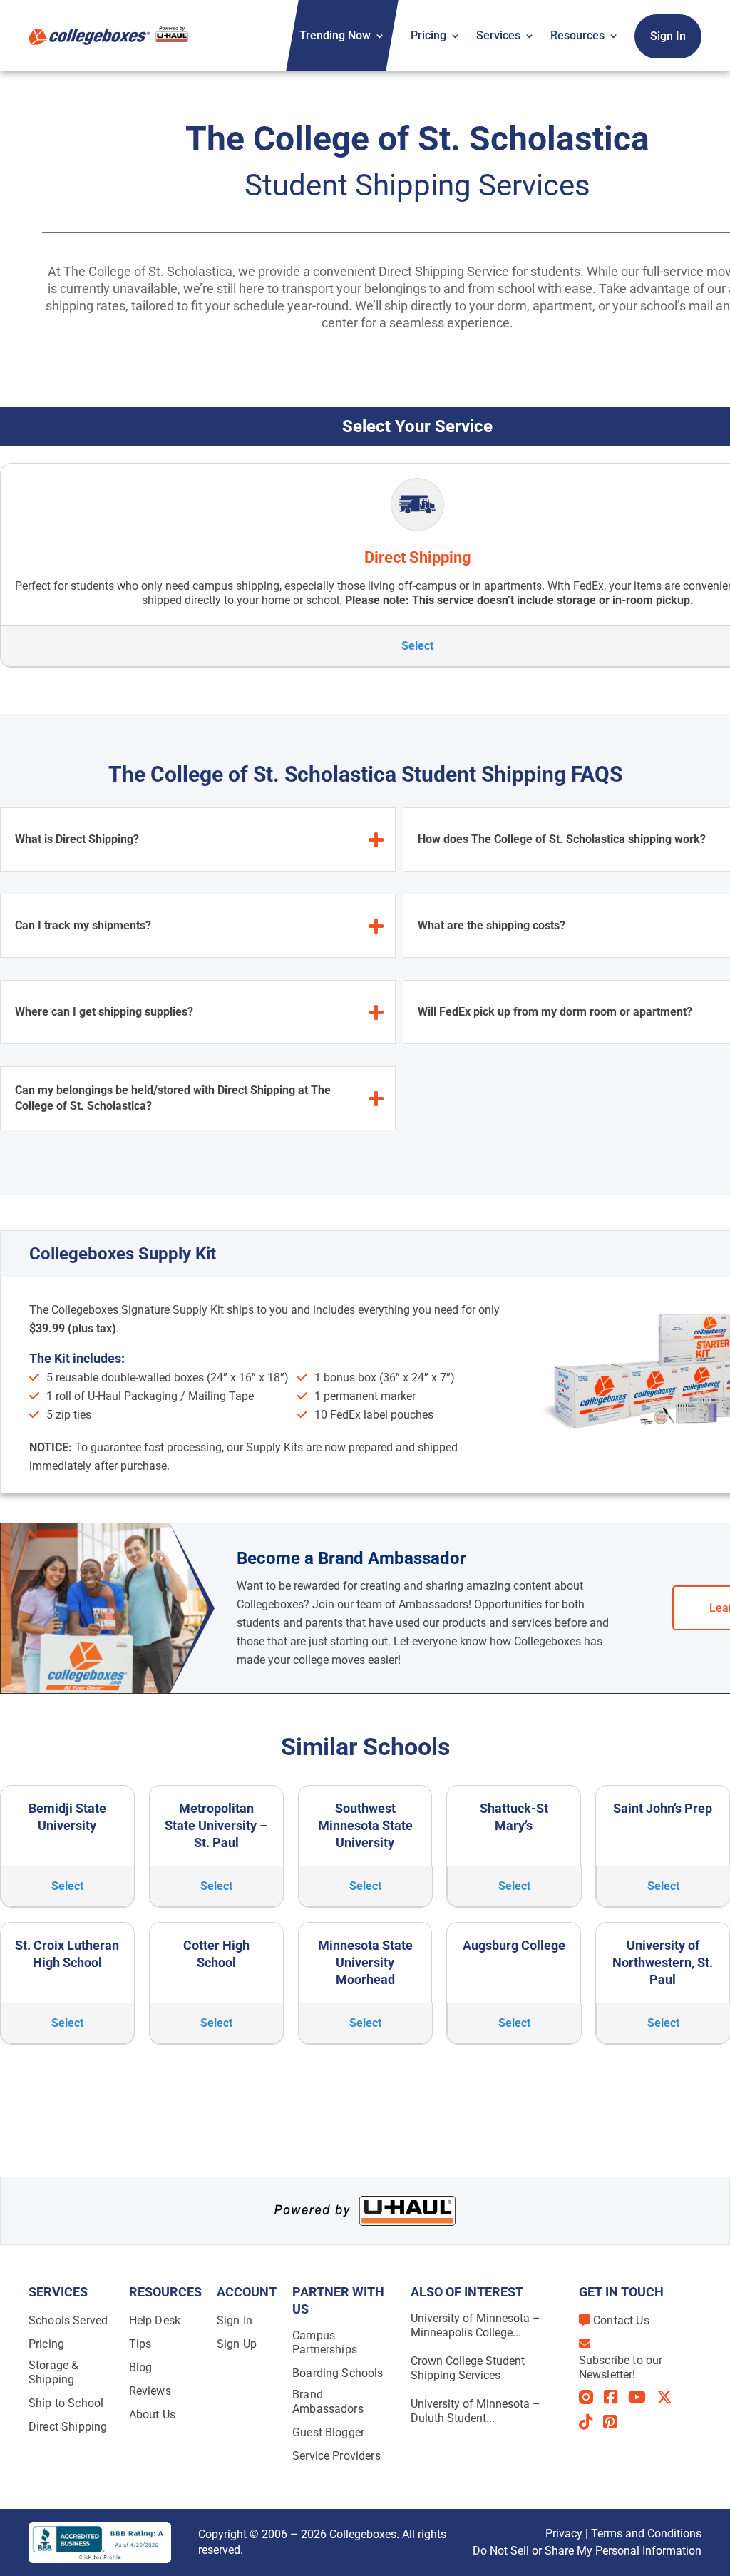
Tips (140, 2344)
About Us (152, 2414)
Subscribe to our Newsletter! (621, 2367)
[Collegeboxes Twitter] (670, 2397)
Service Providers (336, 2456)
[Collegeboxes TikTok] (591, 2422)
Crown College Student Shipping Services (468, 2368)
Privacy (564, 2534)
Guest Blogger (328, 2432)
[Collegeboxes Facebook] (616, 2397)
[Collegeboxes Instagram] (591, 2398)
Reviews (150, 2391)
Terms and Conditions (646, 2534)
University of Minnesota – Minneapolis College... (475, 2325)
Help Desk (155, 2320)
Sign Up (237, 2344)
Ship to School (66, 2403)
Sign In (668, 36)
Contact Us (621, 2320)
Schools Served (68, 2320)
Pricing (428, 35)
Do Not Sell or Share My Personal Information (587, 2551)
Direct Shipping (68, 2427)
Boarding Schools (338, 2373)
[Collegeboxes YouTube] (642, 2397)
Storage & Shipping (53, 2372)
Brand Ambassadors (328, 2402)
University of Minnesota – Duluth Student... (475, 2411)
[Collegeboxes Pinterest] (615, 2422)
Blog (141, 2367)
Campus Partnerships (325, 2342)
